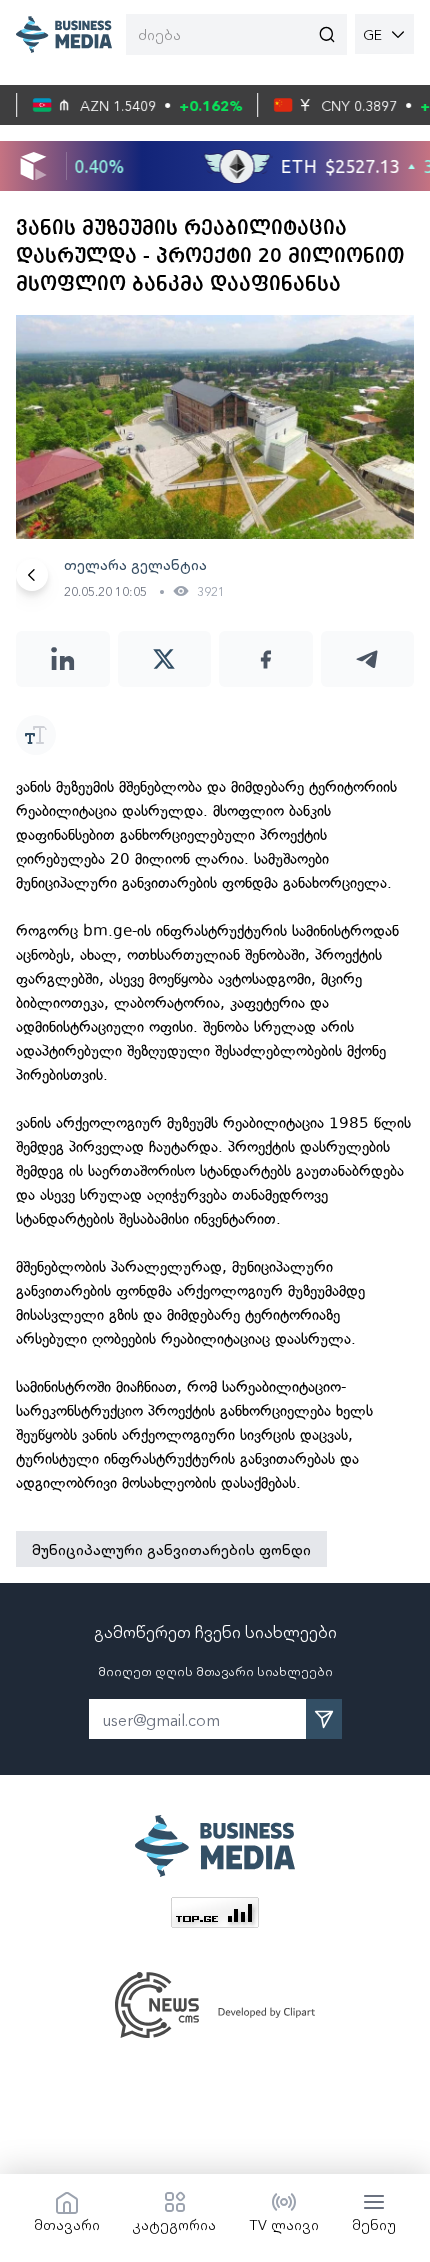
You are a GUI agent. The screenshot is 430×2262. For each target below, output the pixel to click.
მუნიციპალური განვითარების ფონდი (171, 1549)
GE (372, 34)
